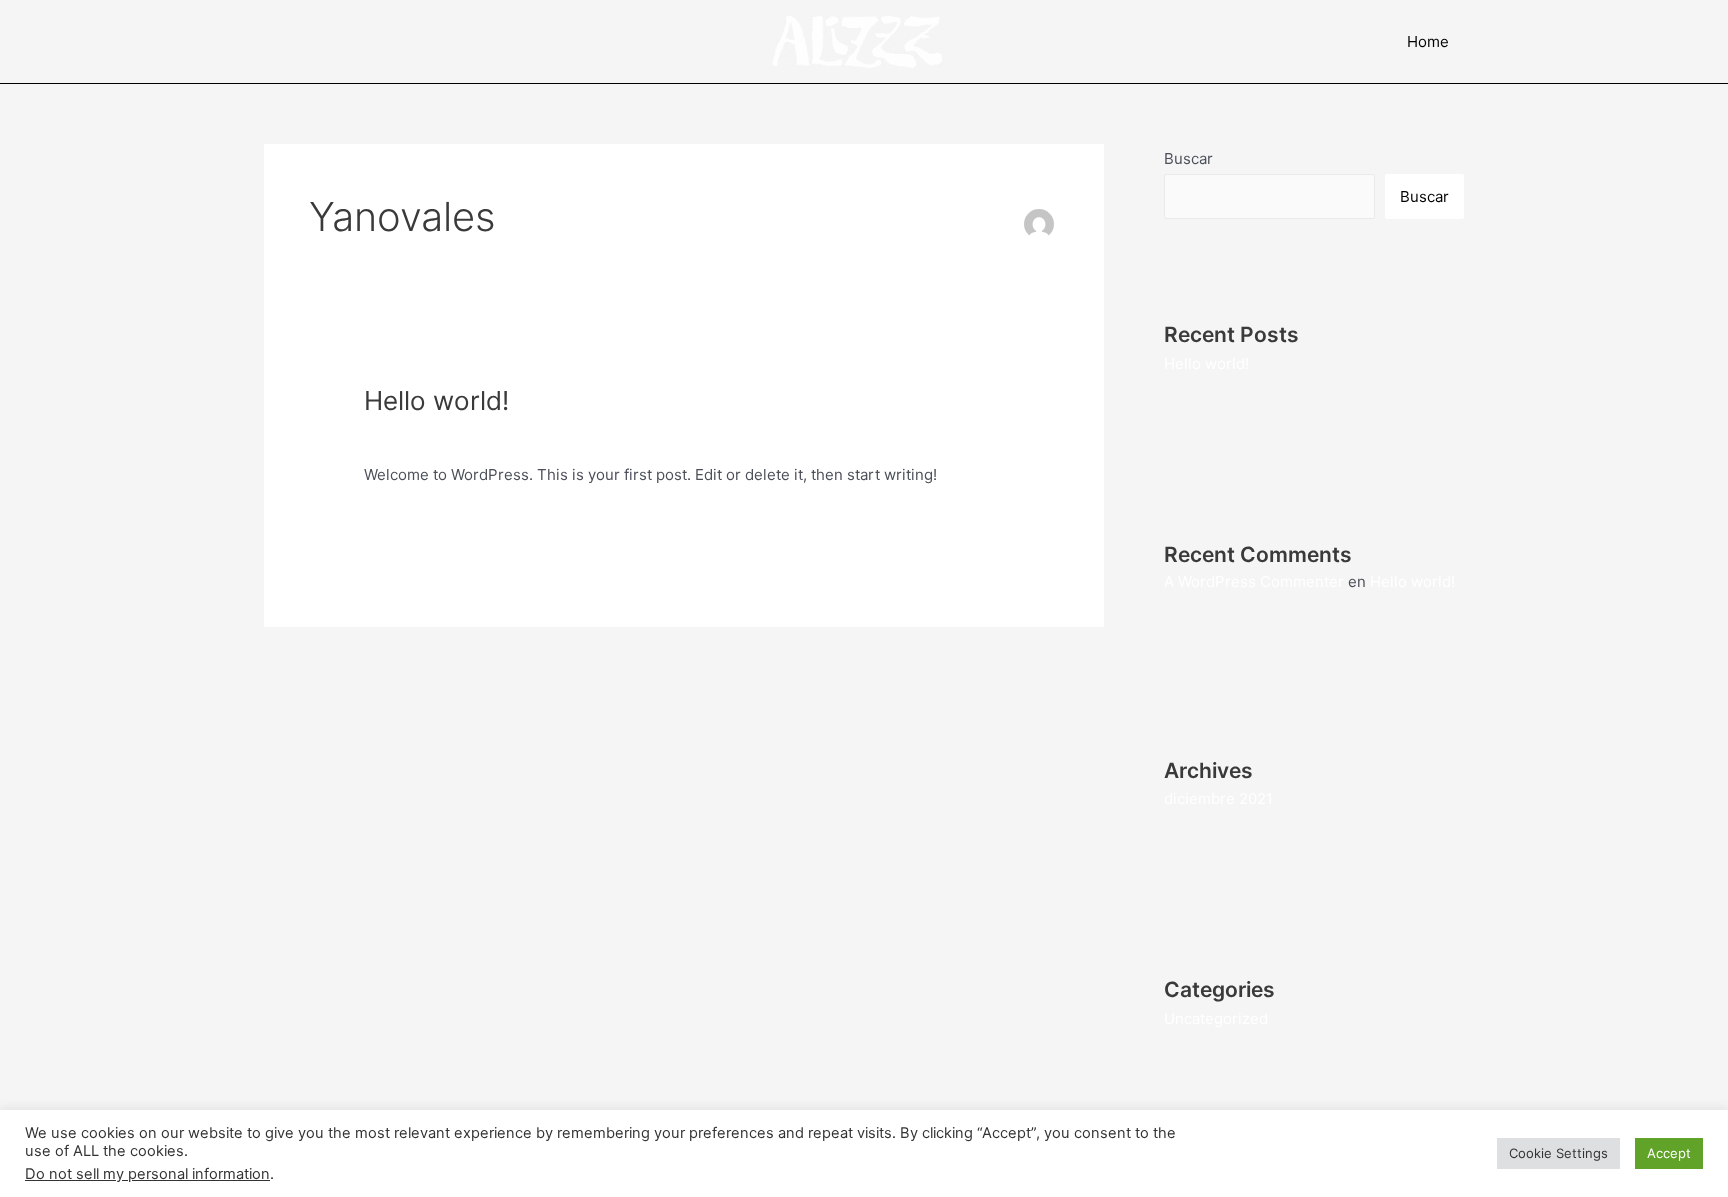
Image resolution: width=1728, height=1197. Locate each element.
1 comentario (409, 433)
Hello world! (436, 400)
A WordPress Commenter (1254, 581)
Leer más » (402, 520)
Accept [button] (1669, 1153)
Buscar (1188, 158)
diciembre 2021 (1218, 798)
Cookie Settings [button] (1558, 1153)
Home (1428, 41)
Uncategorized (520, 433)
